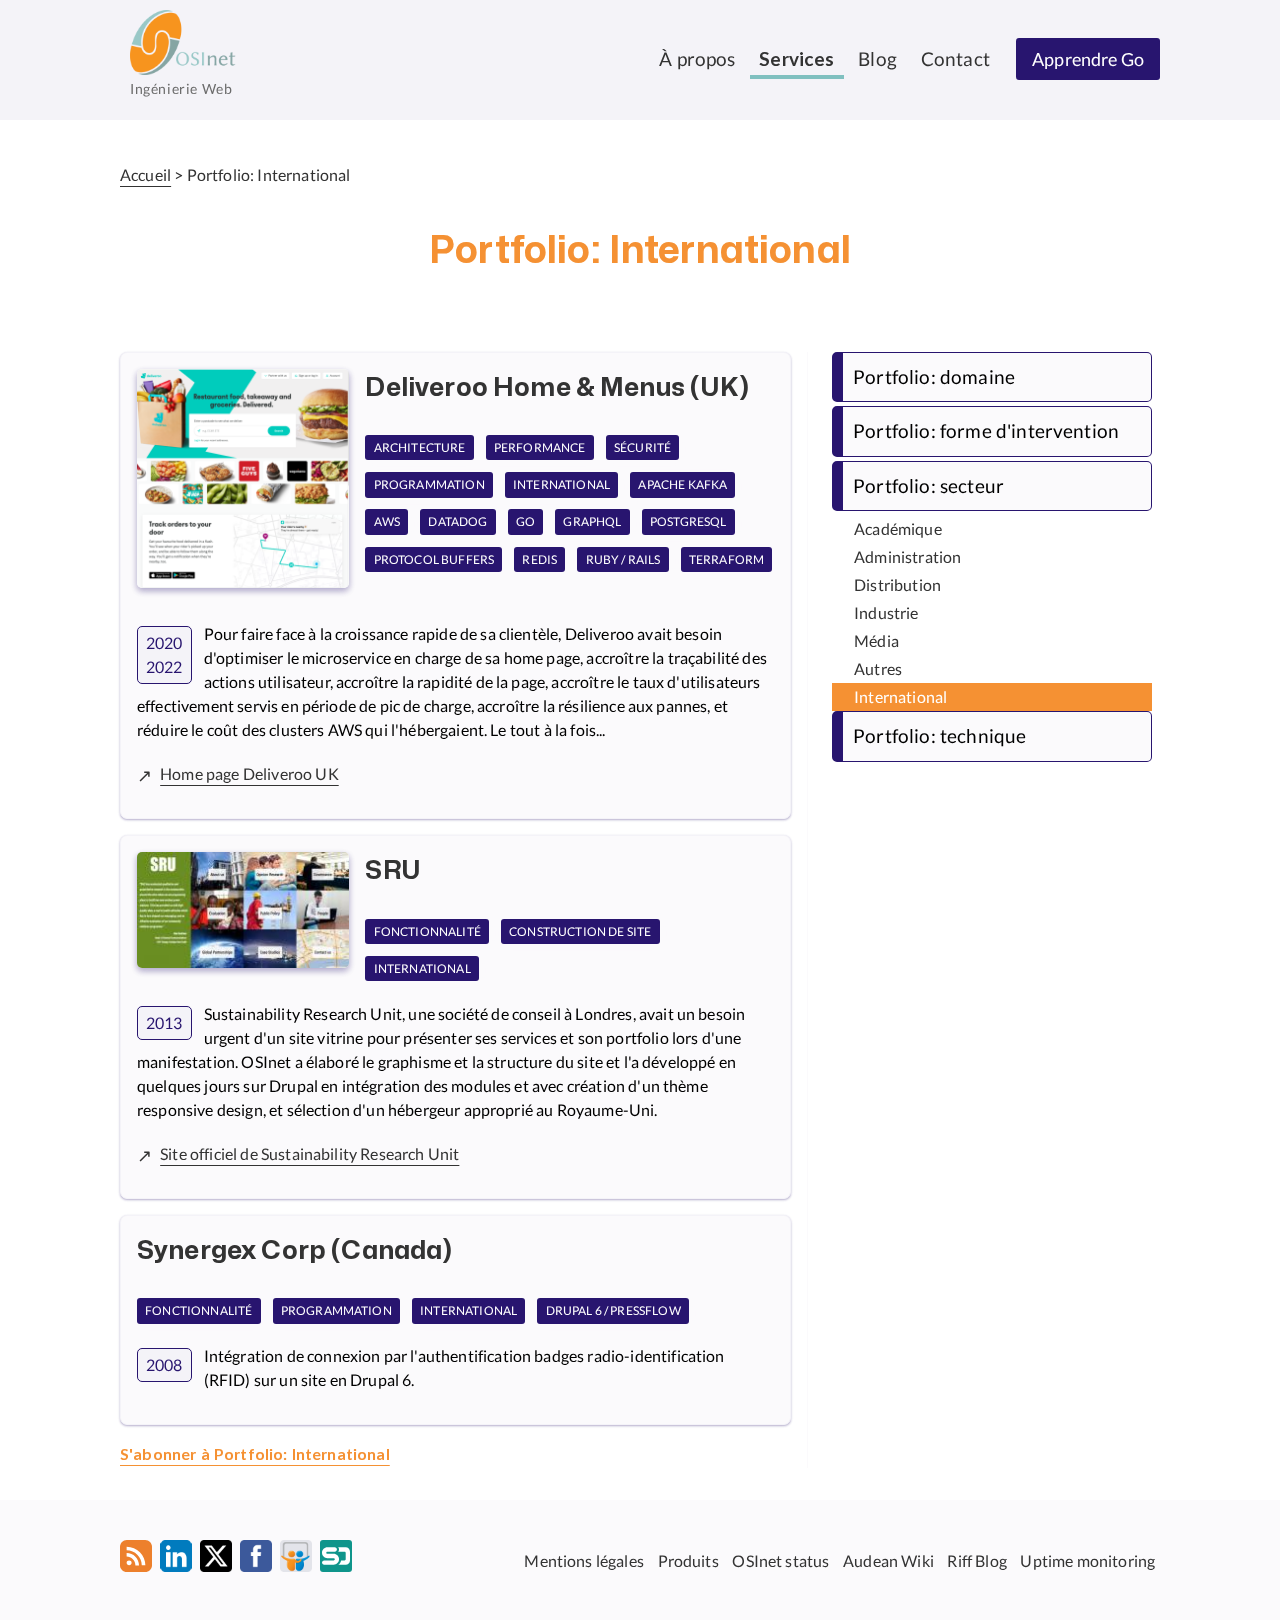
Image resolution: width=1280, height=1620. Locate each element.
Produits (688, 1559)
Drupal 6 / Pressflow (613, 1311)
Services (796, 60)
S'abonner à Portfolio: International (255, 1455)
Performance (540, 447)
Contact (955, 58)
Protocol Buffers (434, 559)
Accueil (145, 174)
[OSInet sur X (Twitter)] (216, 1560)
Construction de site (580, 931)
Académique (898, 528)
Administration (907, 556)
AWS (387, 522)
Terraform (726, 559)
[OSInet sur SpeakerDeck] (336, 1560)
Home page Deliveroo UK (249, 773)
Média (876, 640)
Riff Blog (976, 1559)
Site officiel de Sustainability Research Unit (309, 1153)
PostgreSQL (688, 522)
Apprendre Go (1088, 59)
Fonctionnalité (427, 931)
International (561, 484)
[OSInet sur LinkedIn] (176, 1560)
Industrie (886, 612)
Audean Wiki (888, 1559)
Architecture (420, 447)
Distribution (897, 584)
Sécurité (642, 447)
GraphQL (592, 522)
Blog (877, 58)
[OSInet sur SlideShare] (296, 1560)
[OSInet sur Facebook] (256, 1560)
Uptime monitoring (1087, 1559)
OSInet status (780, 1559)
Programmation (429, 484)
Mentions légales (584, 1559)
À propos (697, 58)
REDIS (539, 559)
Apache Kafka (682, 484)
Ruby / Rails (623, 559)
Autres (878, 668)
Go (525, 522)
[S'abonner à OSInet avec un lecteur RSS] (136, 1560)
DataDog (457, 522)
